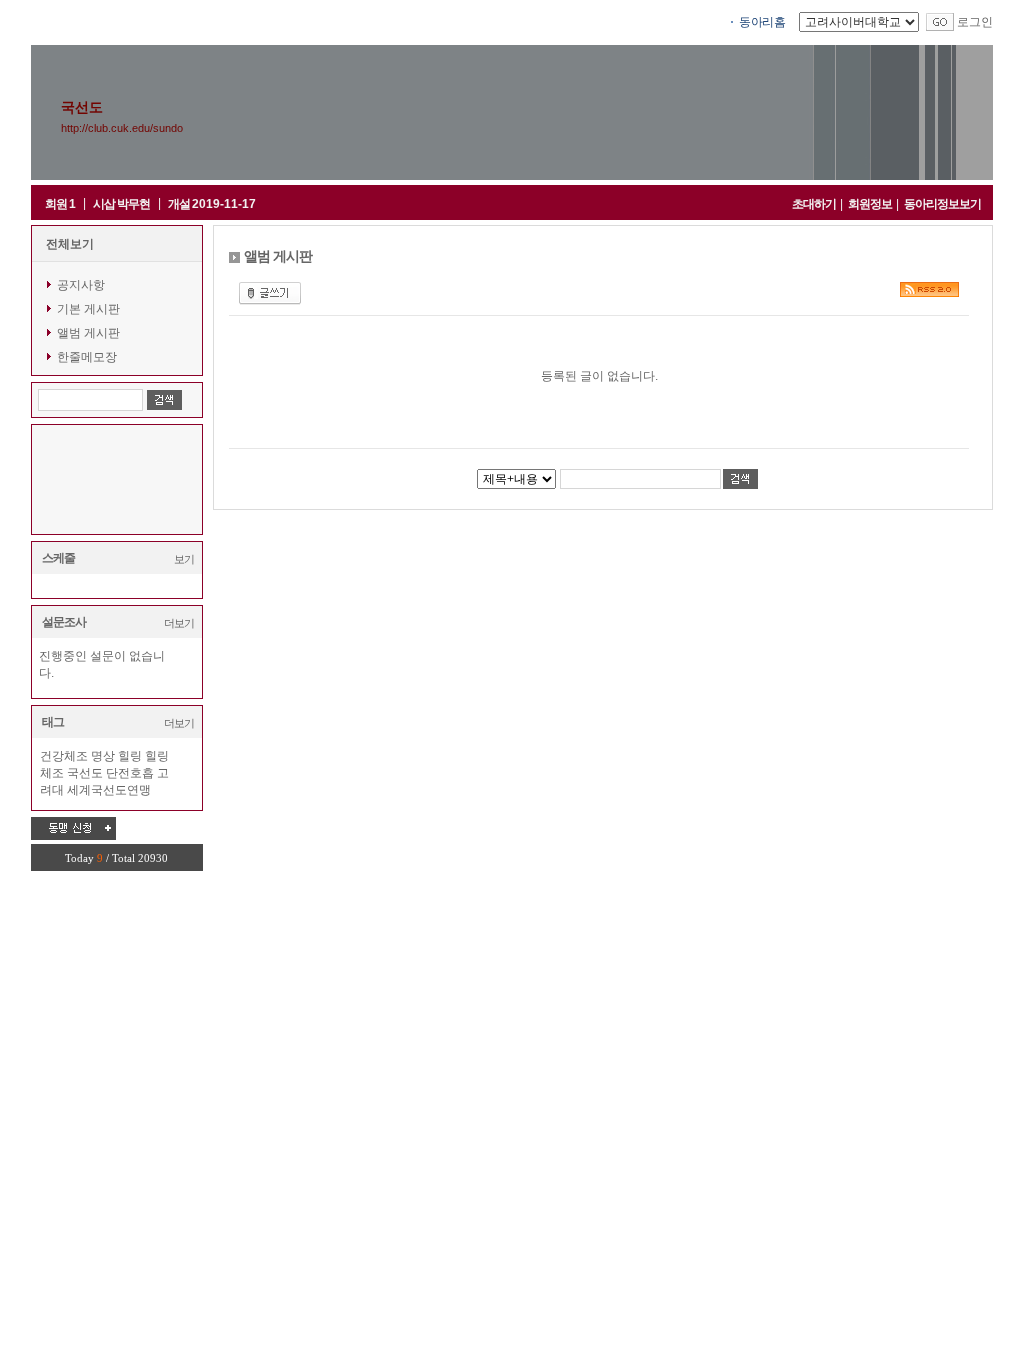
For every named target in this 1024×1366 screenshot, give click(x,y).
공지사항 (81, 285)
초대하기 (814, 204)
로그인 (975, 22)
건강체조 (64, 756)
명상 (103, 756)
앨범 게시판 (88, 333)
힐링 (130, 756)
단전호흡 (130, 773)
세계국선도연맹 (109, 790)
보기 (184, 559)
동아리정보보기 (942, 204)
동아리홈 (762, 22)
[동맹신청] (73, 828)
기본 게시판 (88, 309)
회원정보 (870, 204)
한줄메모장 (87, 357)
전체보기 (70, 244)
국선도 (85, 773)
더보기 (179, 623)
